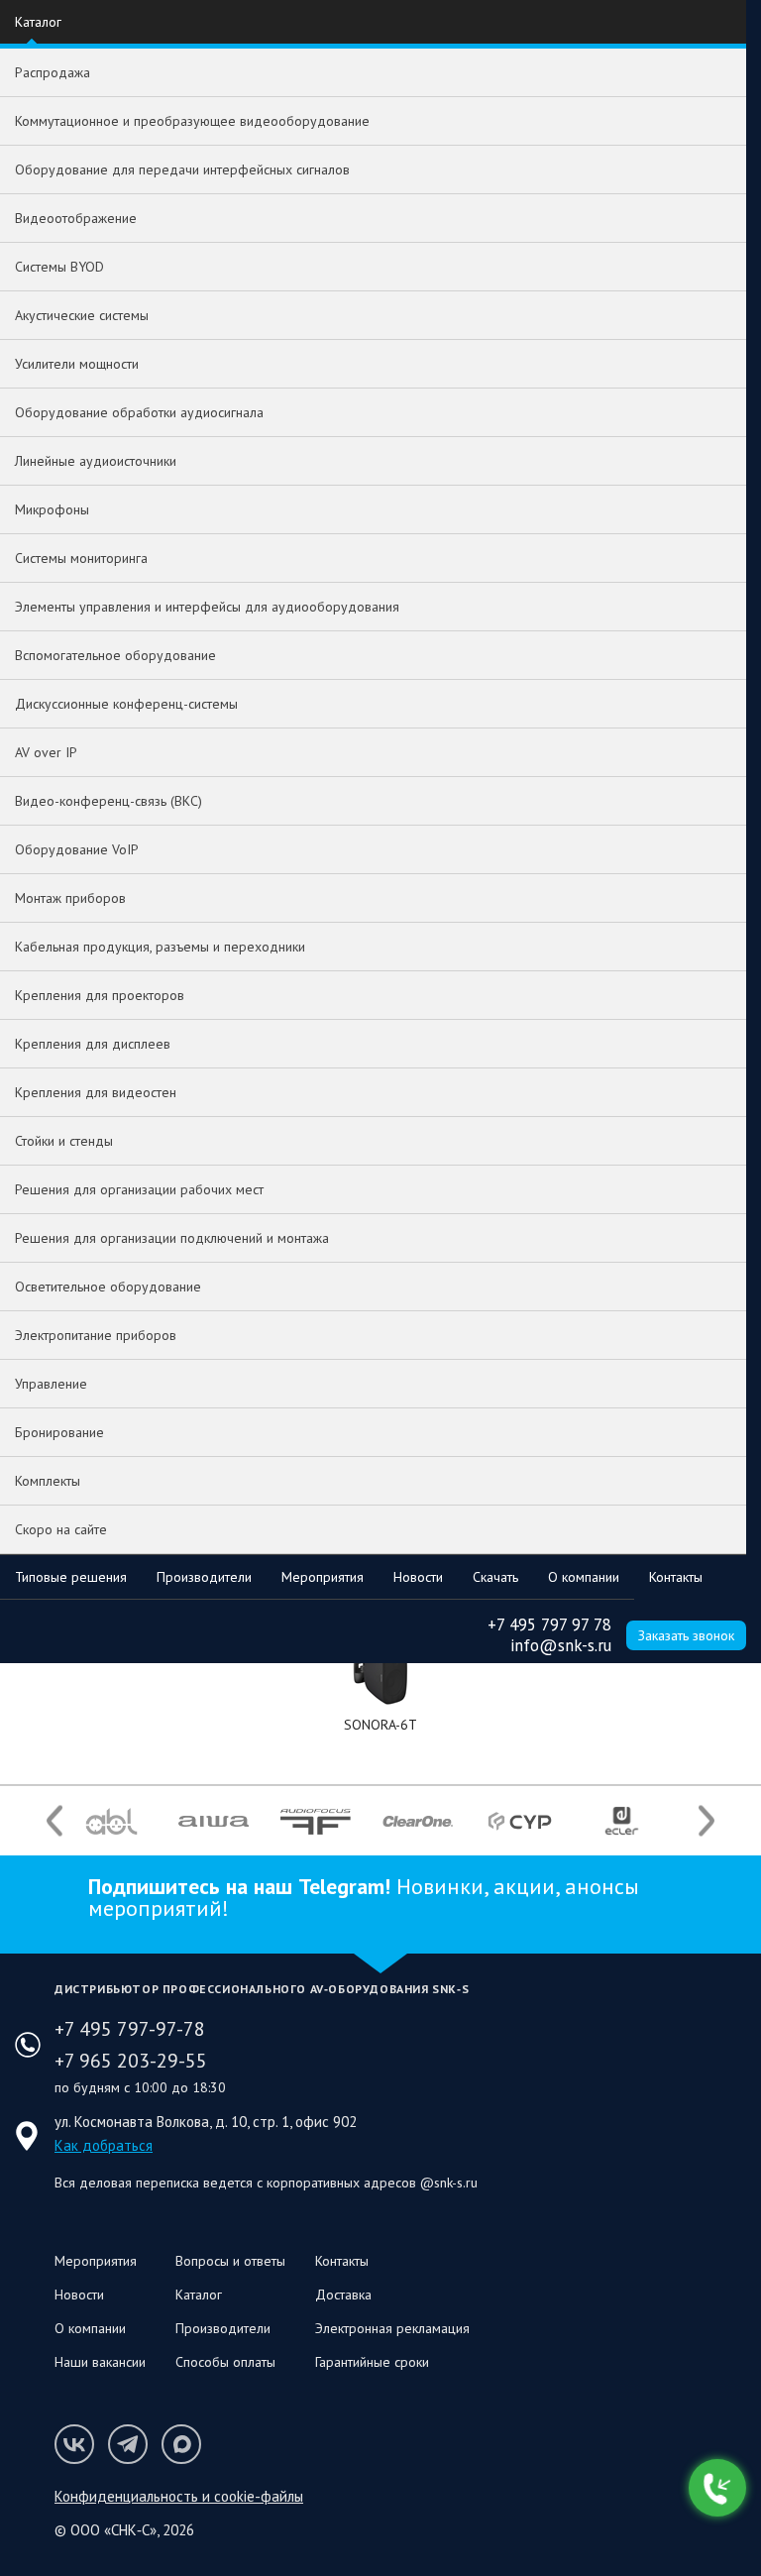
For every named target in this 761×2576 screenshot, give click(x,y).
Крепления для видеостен (96, 1092)
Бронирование (59, 1432)
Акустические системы (82, 315)
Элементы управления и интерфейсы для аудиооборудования (207, 607)
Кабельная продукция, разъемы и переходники (160, 947)
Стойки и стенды (64, 1141)
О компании (584, 1577)
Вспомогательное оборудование (115, 655)
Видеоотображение (76, 218)
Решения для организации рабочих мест (139, 1189)
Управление (51, 1384)
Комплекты (48, 1481)
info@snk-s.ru (561, 1645)
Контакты (676, 1577)
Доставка (343, 2295)
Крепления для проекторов (100, 995)
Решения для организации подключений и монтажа (172, 1238)
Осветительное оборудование (108, 1287)
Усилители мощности (77, 364)
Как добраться (104, 2145)
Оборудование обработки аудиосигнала (139, 412)
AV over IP (46, 752)
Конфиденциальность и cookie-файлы (179, 2496)
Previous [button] (54, 1821)
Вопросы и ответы (230, 2261)
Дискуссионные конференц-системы (126, 704)
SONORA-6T (380, 1725)
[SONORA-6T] (380, 1676)
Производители (204, 1577)
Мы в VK (74, 2444)
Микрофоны (52, 509)
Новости (418, 1577)
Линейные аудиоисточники (96, 461)
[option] (111, 1821)
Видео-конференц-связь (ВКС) (109, 801)
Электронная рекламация (392, 2328)
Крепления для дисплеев (93, 1044)
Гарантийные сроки (372, 2362)
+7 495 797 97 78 (549, 1624)
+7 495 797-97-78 (130, 2029)
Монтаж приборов (70, 898)
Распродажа (53, 72)
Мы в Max (181, 2444)
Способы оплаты (225, 2362)
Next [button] (707, 1821)
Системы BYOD (59, 267)
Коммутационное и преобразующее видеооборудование (192, 121)
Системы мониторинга (81, 558)
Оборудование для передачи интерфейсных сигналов (182, 169)
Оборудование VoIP (77, 849)
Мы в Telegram (128, 2444)
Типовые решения (71, 1577)
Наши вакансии (100, 2362)
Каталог (38, 22)
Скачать (495, 1577)
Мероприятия (323, 1577)
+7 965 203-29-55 (131, 2061)
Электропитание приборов (96, 1335)
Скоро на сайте (61, 1529)
